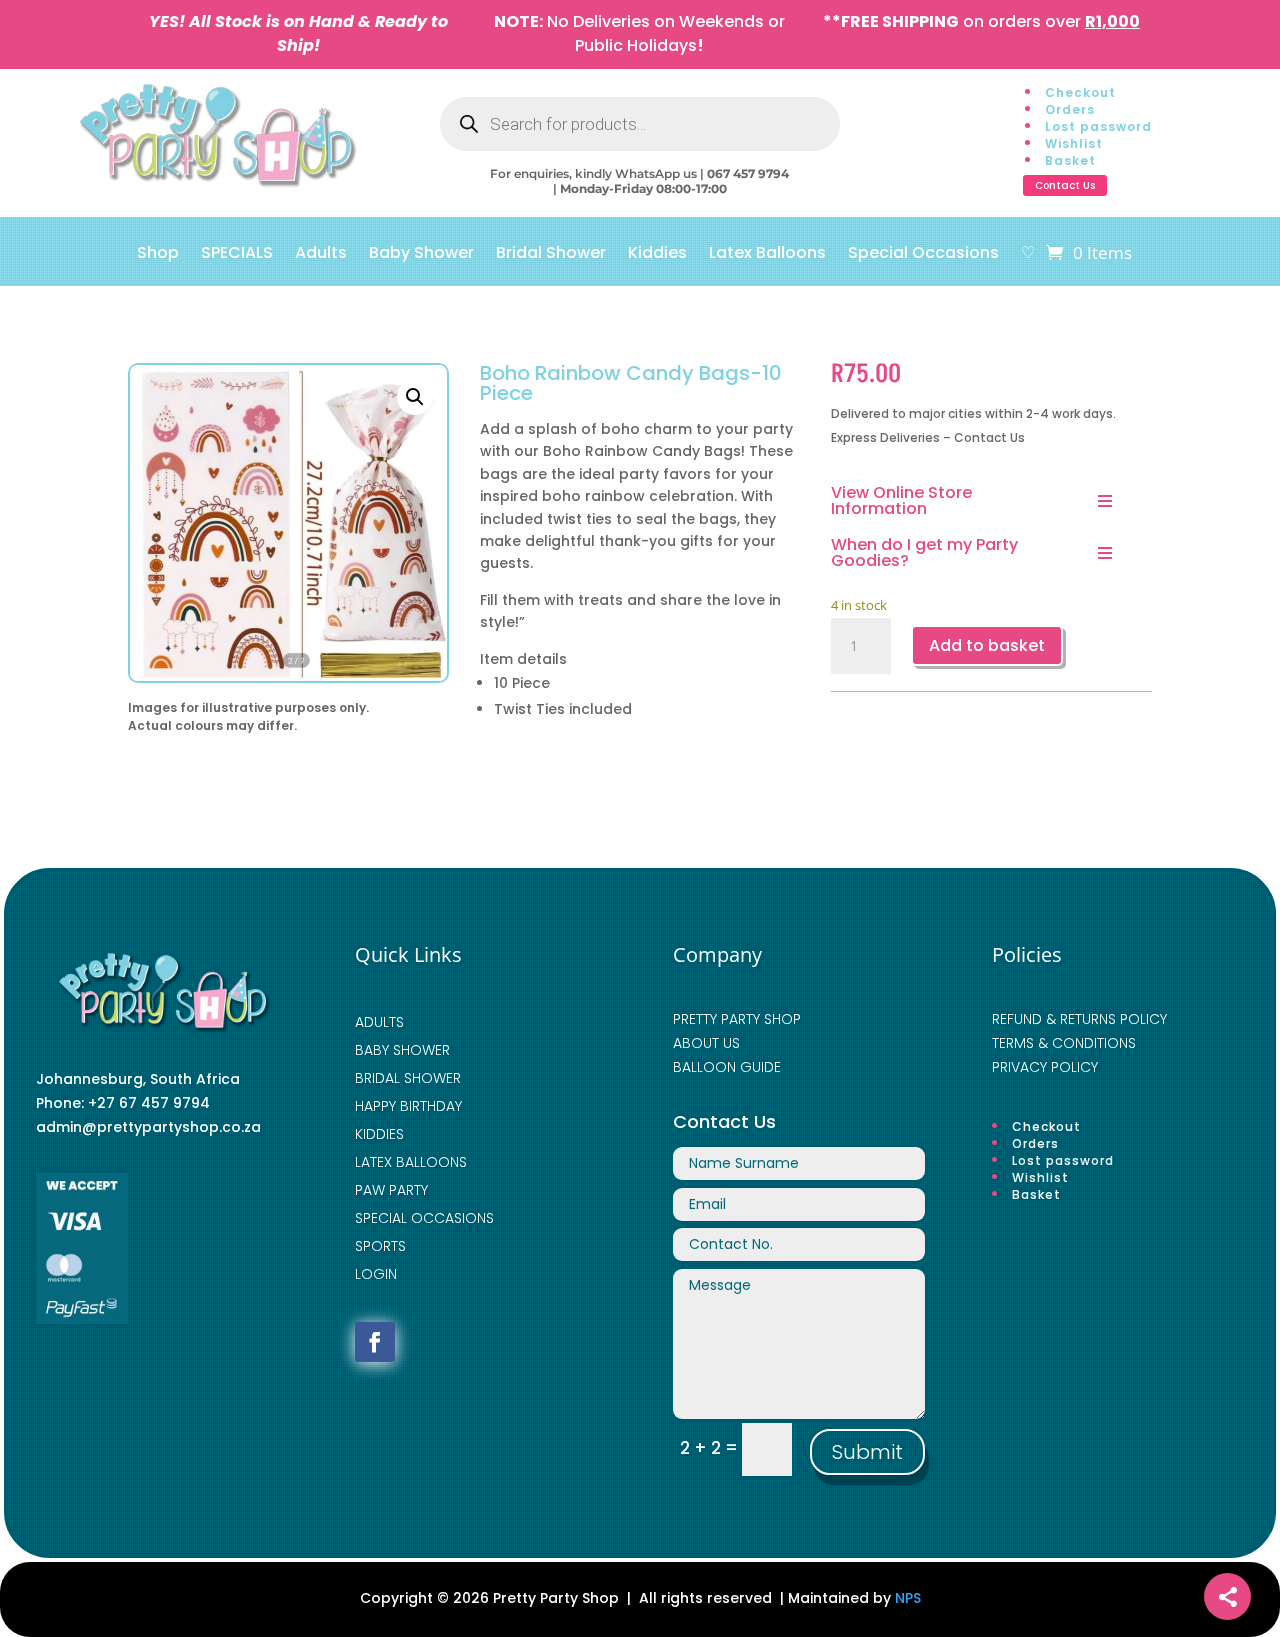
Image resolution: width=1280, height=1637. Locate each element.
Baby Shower (421, 255)
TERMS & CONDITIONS (1064, 1043)
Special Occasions (923, 255)
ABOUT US (706, 1043)
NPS (908, 1598)
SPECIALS (237, 255)
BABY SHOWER (402, 1050)
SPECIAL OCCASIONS (424, 1218)
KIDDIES (379, 1134)
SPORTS (380, 1246)
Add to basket (987, 645)
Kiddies (657, 255)
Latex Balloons (767, 255)
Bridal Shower (551, 255)
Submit (867, 1452)
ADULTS (379, 1022)
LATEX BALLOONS (411, 1162)
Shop (158, 255)
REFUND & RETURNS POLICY (1079, 1019)
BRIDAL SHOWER (408, 1078)
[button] (415, 397)
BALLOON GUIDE (727, 1067)
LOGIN (376, 1274)
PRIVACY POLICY (1045, 1067)
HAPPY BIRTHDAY (408, 1106)
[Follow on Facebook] (375, 1342)
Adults (321, 255)
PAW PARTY (391, 1190)
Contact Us (1065, 185)
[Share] (1227, 1596)
